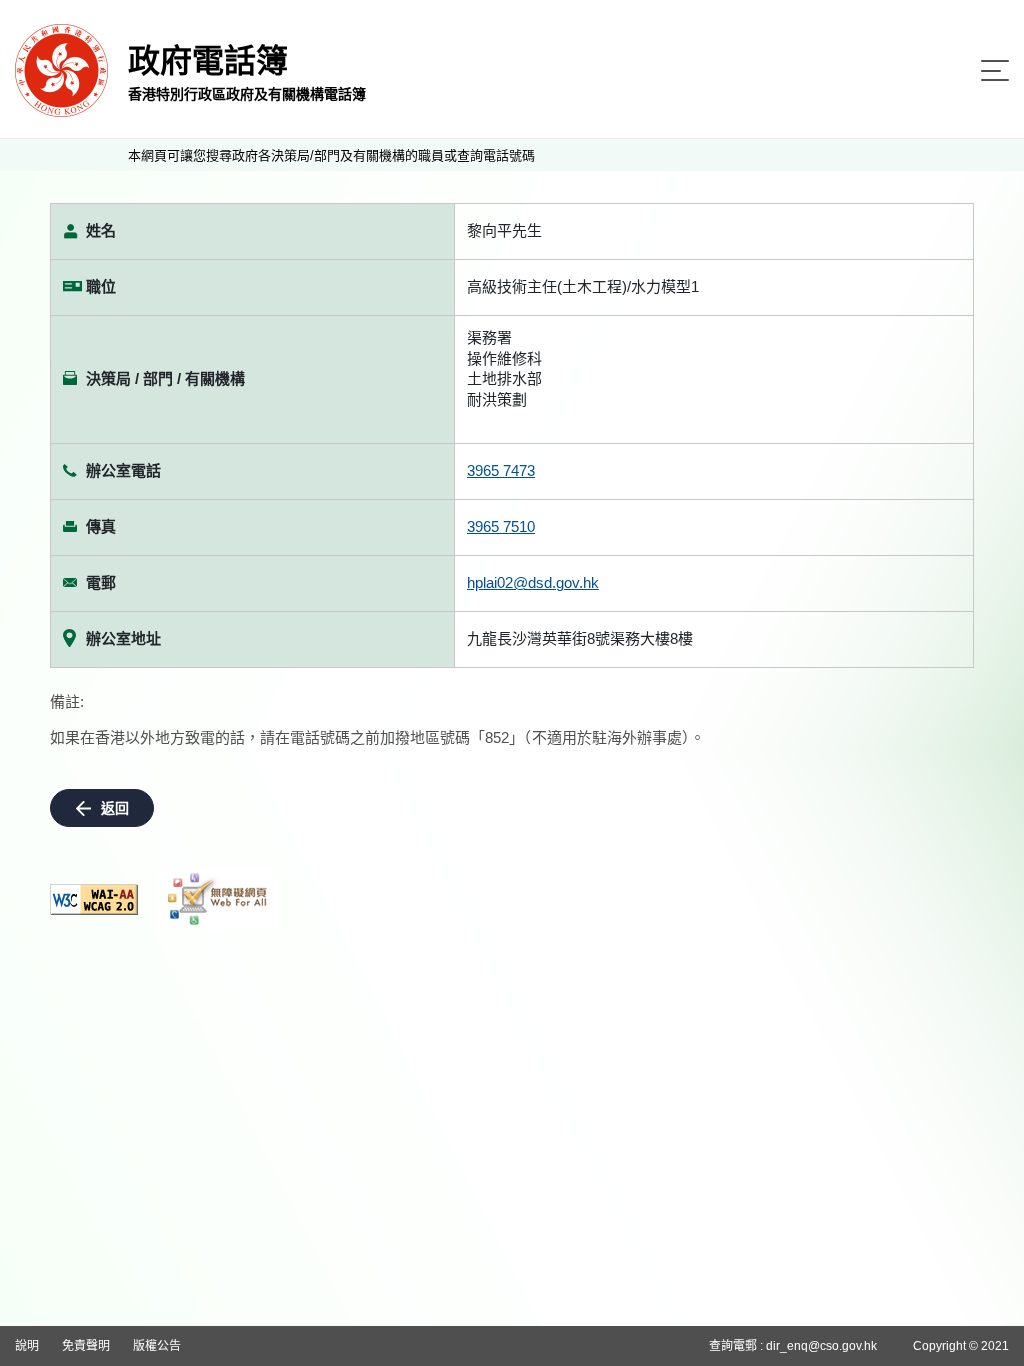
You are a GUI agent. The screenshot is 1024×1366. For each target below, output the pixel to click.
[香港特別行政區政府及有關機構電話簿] (61, 69)
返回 (115, 808)
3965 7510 (501, 526)
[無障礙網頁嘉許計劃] (218, 899)
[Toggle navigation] (995, 70)
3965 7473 (501, 470)
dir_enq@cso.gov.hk (821, 1346)
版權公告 (157, 1346)
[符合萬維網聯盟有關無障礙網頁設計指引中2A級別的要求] (94, 899)
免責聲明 (86, 1346)
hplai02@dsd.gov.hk (533, 582)
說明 (27, 1346)
